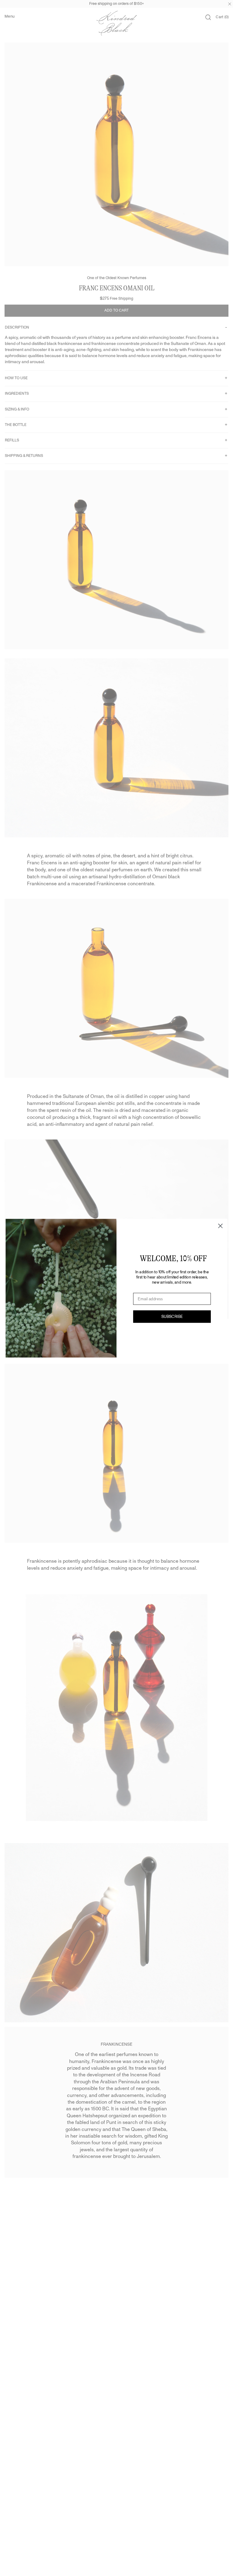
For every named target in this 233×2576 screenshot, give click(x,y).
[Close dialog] (220, 1226)
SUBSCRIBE (172, 1316)
